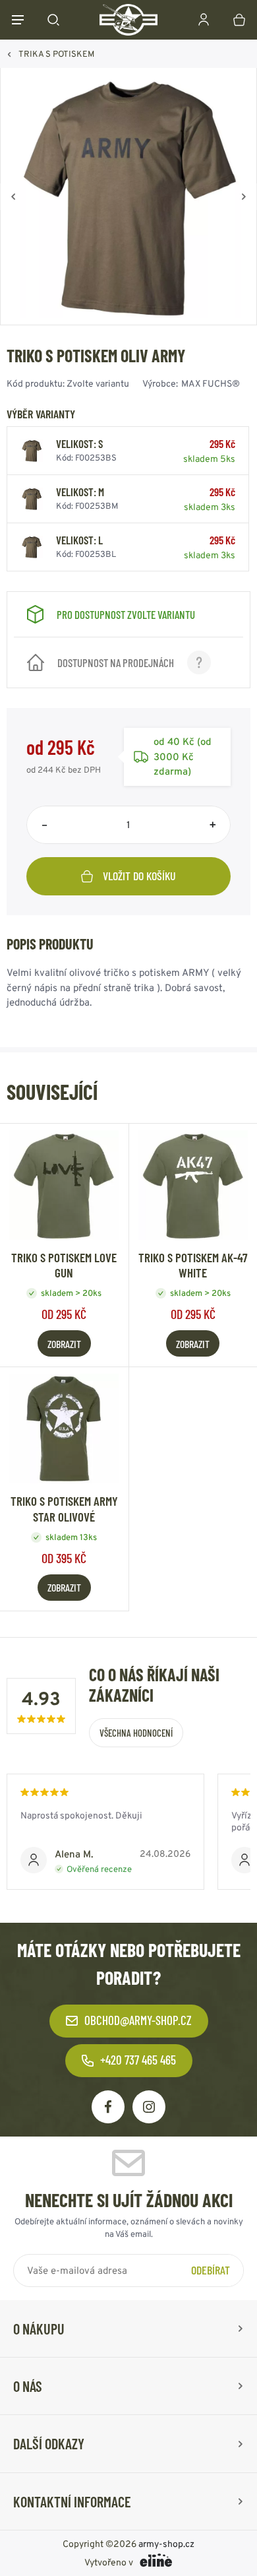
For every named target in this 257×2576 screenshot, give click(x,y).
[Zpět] (13, 197)
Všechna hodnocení (136, 1733)
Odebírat (211, 2269)
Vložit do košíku (139, 876)
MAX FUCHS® (211, 383)
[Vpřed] (244, 197)
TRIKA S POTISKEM (56, 54)
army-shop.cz (166, 2544)
